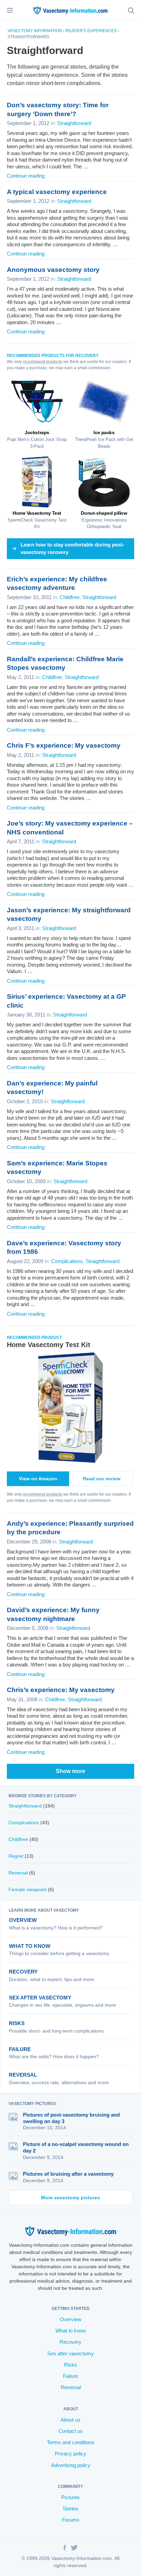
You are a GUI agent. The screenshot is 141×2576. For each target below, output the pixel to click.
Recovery (23, 1972)
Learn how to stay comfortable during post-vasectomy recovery (72, 549)
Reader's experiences (91, 31)
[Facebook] (65, 2549)
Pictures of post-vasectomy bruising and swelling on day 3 (71, 2118)
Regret (16, 1856)
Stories (70, 2509)
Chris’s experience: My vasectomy (61, 1690)
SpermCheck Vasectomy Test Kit (37, 520)
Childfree (69, 597)
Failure (20, 2049)
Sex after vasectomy (40, 1998)
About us (70, 2420)
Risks (17, 2023)
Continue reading (26, 176)
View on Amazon (38, 1479)
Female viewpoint (28, 1889)
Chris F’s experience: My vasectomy (64, 745)
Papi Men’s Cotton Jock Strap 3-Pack (37, 439)
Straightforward (74, 123)
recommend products (43, 362)
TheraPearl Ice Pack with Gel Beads (104, 439)
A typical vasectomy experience (57, 192)
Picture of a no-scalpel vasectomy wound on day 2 (76, 2147)
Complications (67, 1261)
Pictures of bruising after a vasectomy (68, 2174)
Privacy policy (70, 2454)
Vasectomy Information (35, 31)
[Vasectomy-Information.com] (70, 10)
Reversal (18, 1873)
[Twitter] (74, 2549)
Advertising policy (71, 2465)
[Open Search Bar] (131, 10)
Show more (70, 1771)
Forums (71, 2520)
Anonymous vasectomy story (53, 270)
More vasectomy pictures (70, 2198)
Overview (23, 1920)
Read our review (102, 1479)
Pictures (70, 2497)
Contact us (71, 2431)
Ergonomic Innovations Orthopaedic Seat (104, 520)
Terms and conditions (71, 2442)
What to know (30, 1946)
